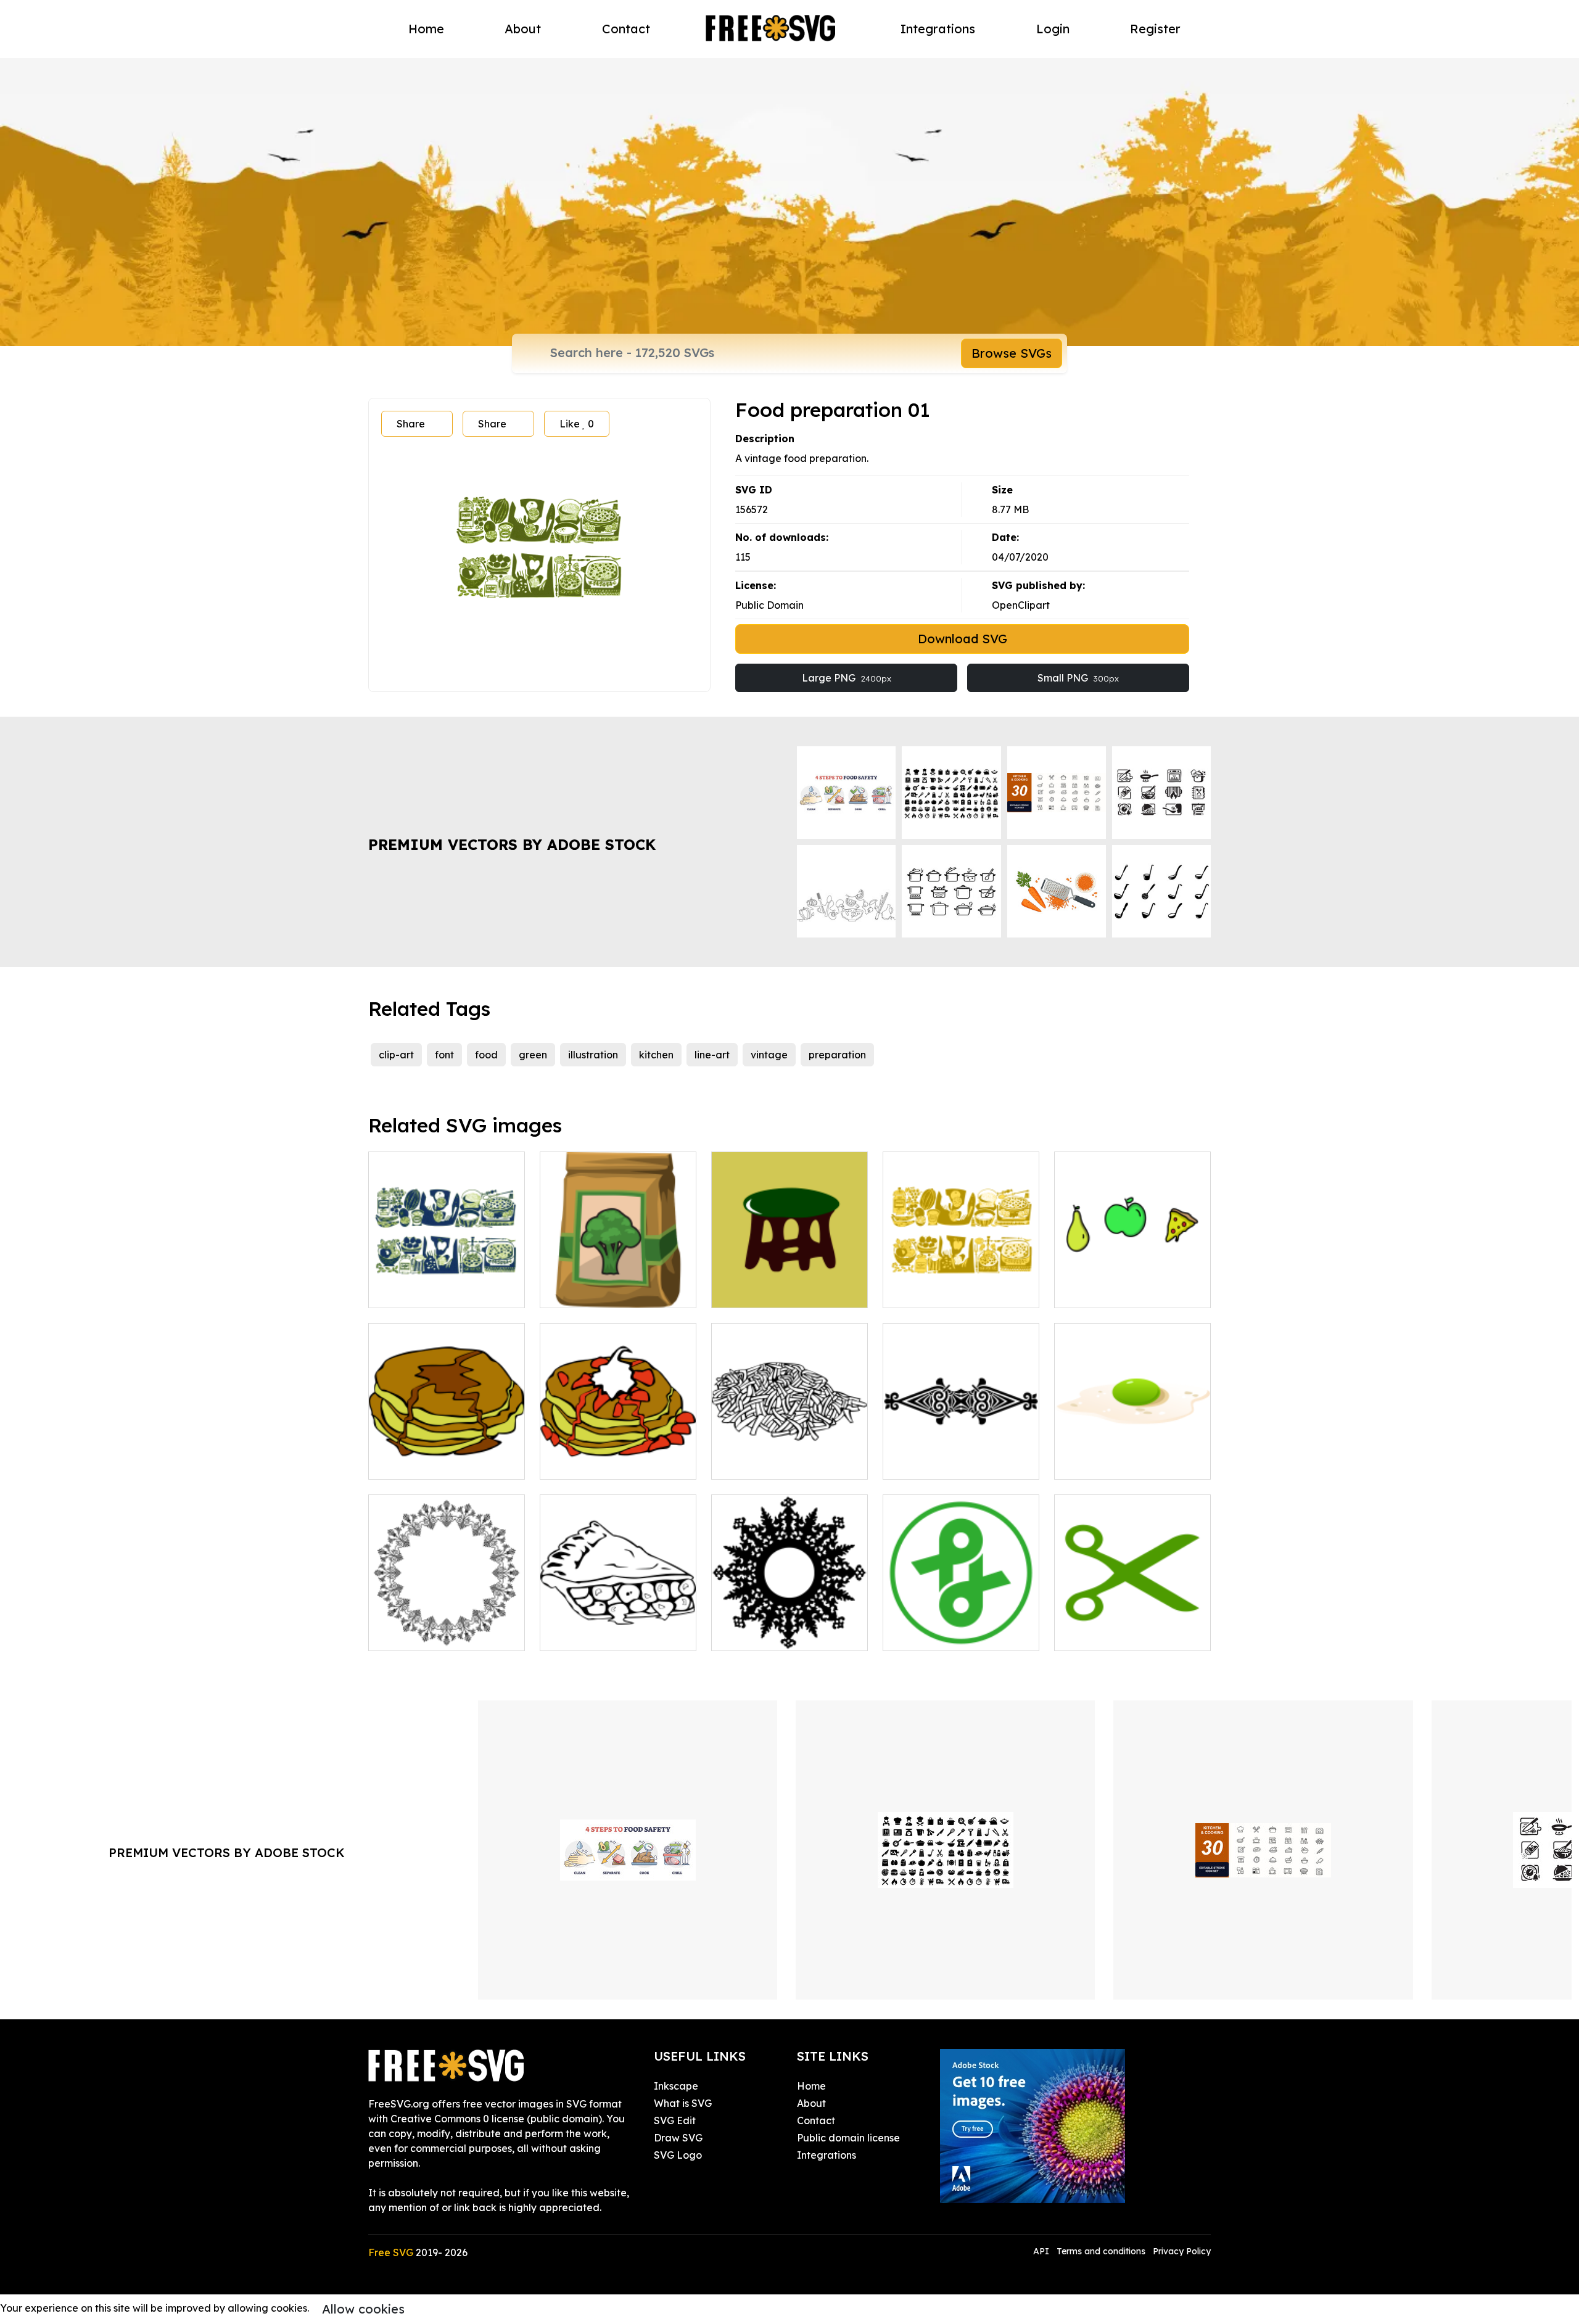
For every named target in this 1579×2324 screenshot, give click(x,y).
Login (1053, 29)
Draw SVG (678, 2138)
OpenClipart (1021, 605)
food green (580, 1291)
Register (1155, 29)
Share (411, 424)
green (533, 1055)
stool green (752, 1291)
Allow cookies (363, 2309)
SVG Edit (675, 2120)
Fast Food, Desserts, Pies (612, 1634)
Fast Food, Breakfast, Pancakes (447, 1455)
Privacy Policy (1182, 2251)
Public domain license (848, 2138)
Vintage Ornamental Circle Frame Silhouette (790, 1626)
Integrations (938, 29)
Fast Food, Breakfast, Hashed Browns (789, 1455)
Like (577, 424)
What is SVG (683, 2103)
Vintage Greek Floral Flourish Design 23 (447, 1626)
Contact (626, 29)
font (444, 1055)
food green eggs (1108, 1462)
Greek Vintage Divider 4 (954, 1462)
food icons (1092, 1291)
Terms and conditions (1101, 2251)
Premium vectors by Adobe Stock (512, 844)
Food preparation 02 (431, 1291)
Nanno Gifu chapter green (959, 1634)
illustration (593, 1055)
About (523, 29)
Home (426, 29)
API (1042, 2251)
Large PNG (847, 678)
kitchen (656, 1055)
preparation (837, 1055)
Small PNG (1078, 678)
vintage (769, 1055)
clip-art (396, 1055)
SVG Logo (678, 2155)
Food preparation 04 (946, 1291)
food (486, 1055)
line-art (712, 1055)
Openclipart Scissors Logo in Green (1133, 1626)
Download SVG (963, 639)
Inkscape (676, 2086)
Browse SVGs (1012, 353)
